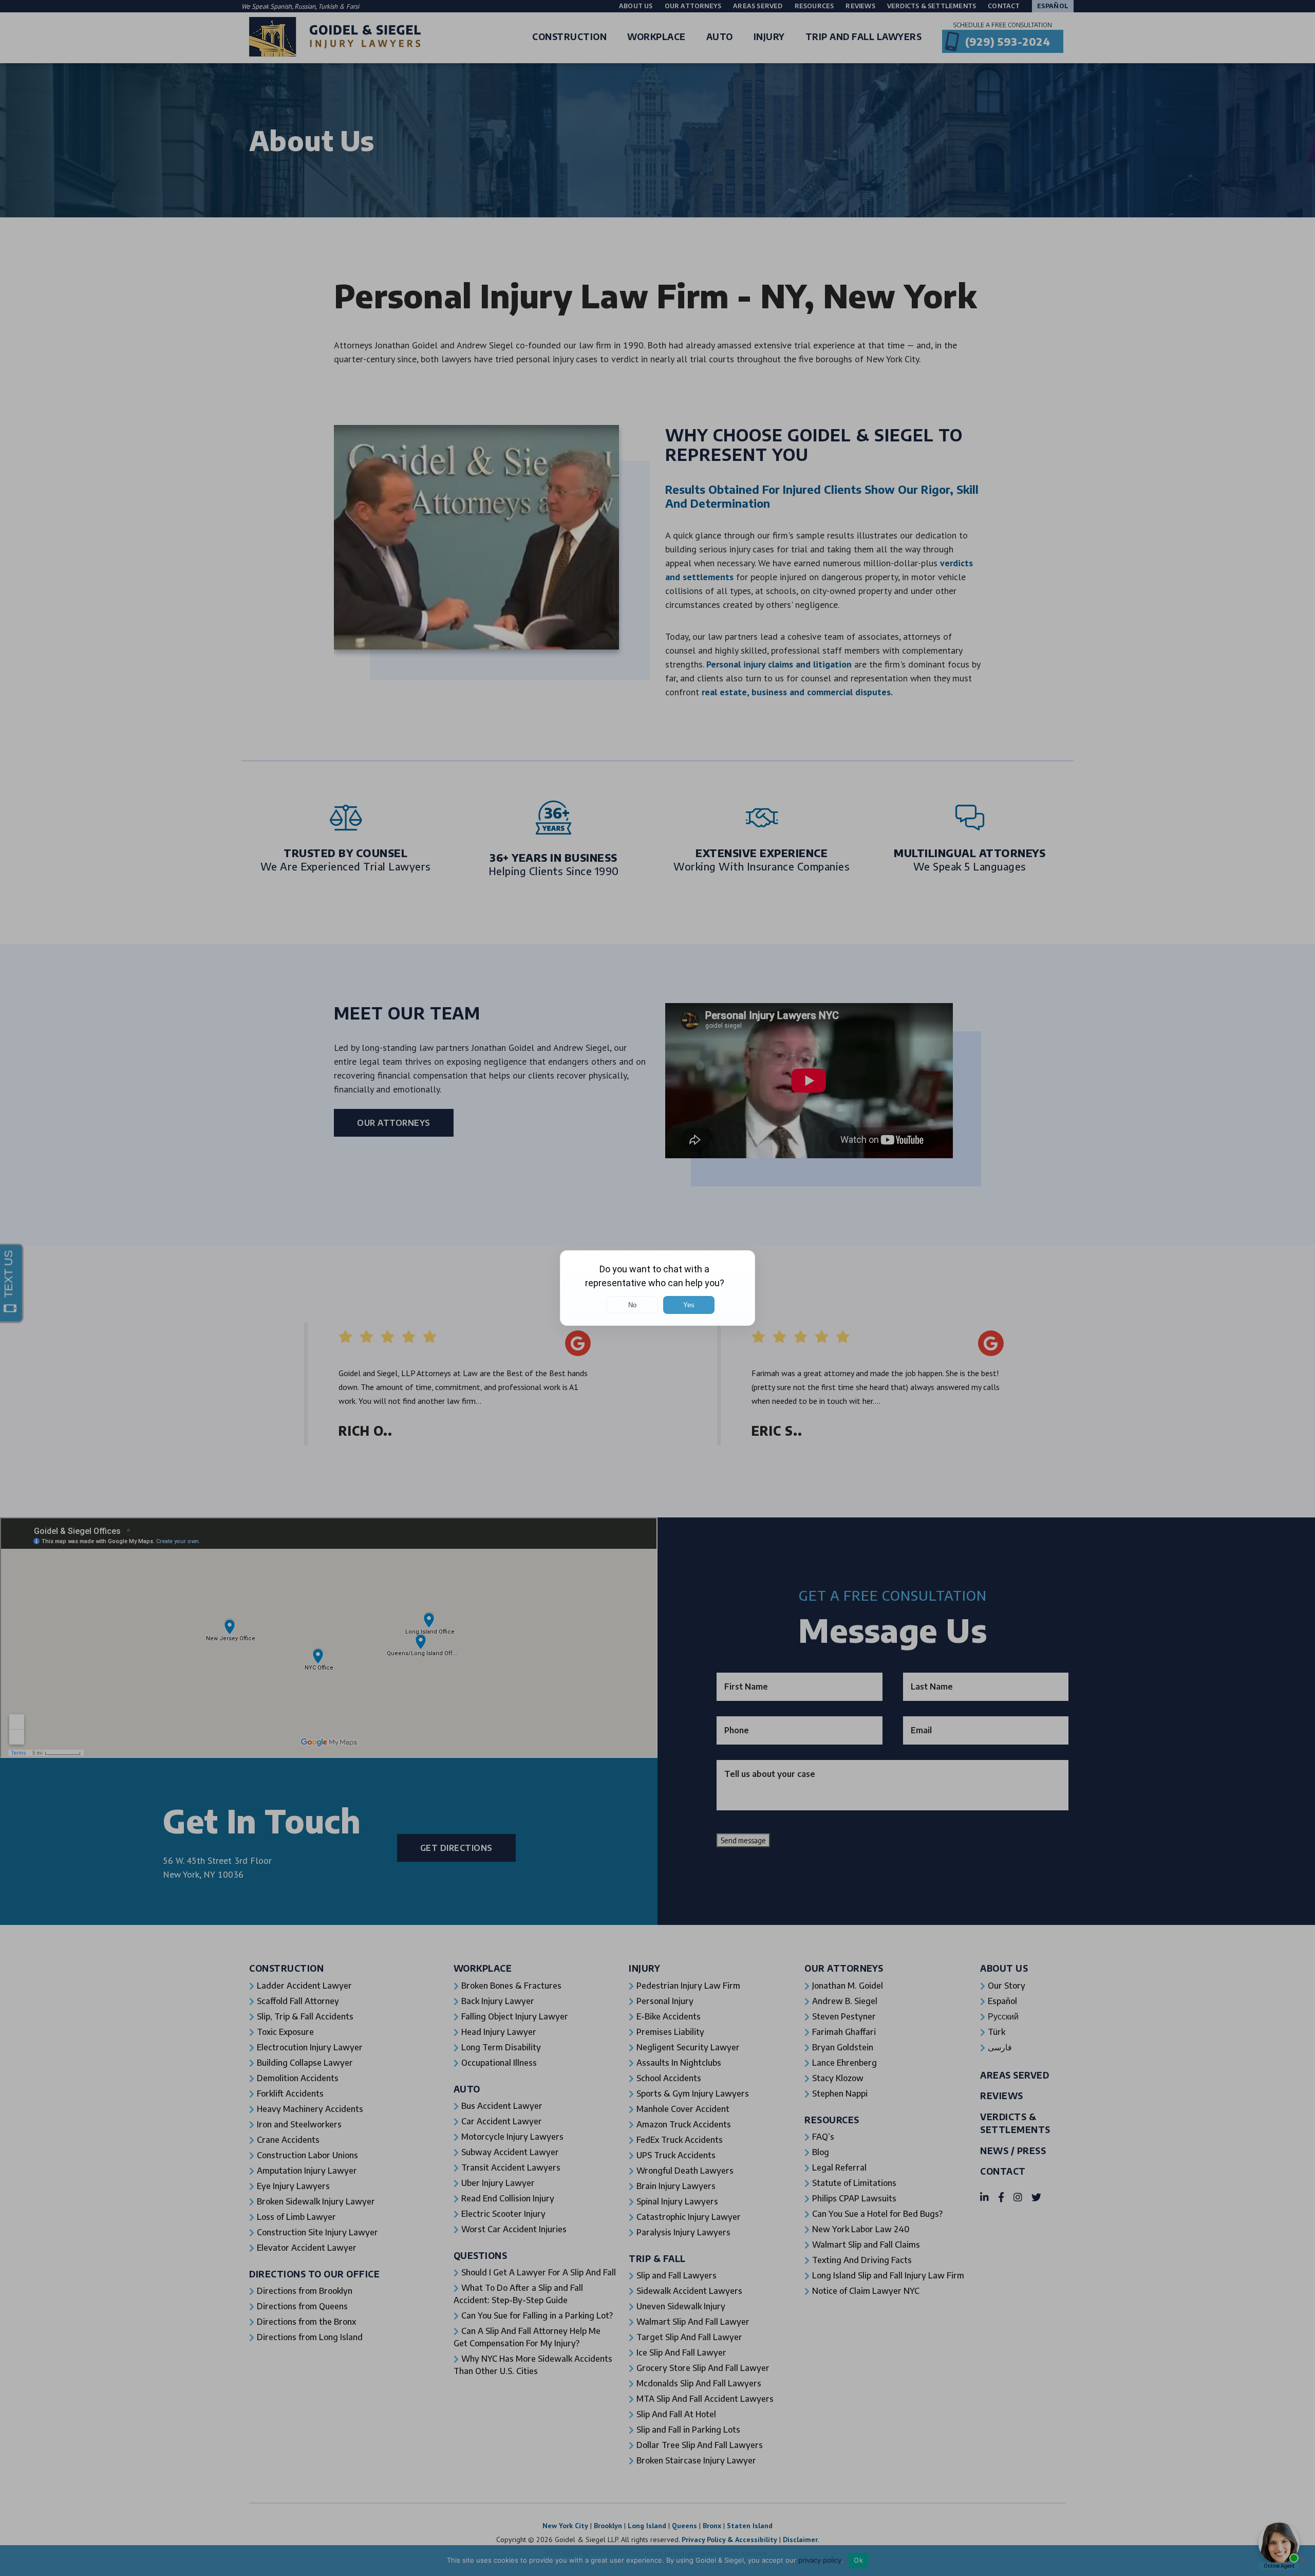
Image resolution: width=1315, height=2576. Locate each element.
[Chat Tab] (657, 1288)
